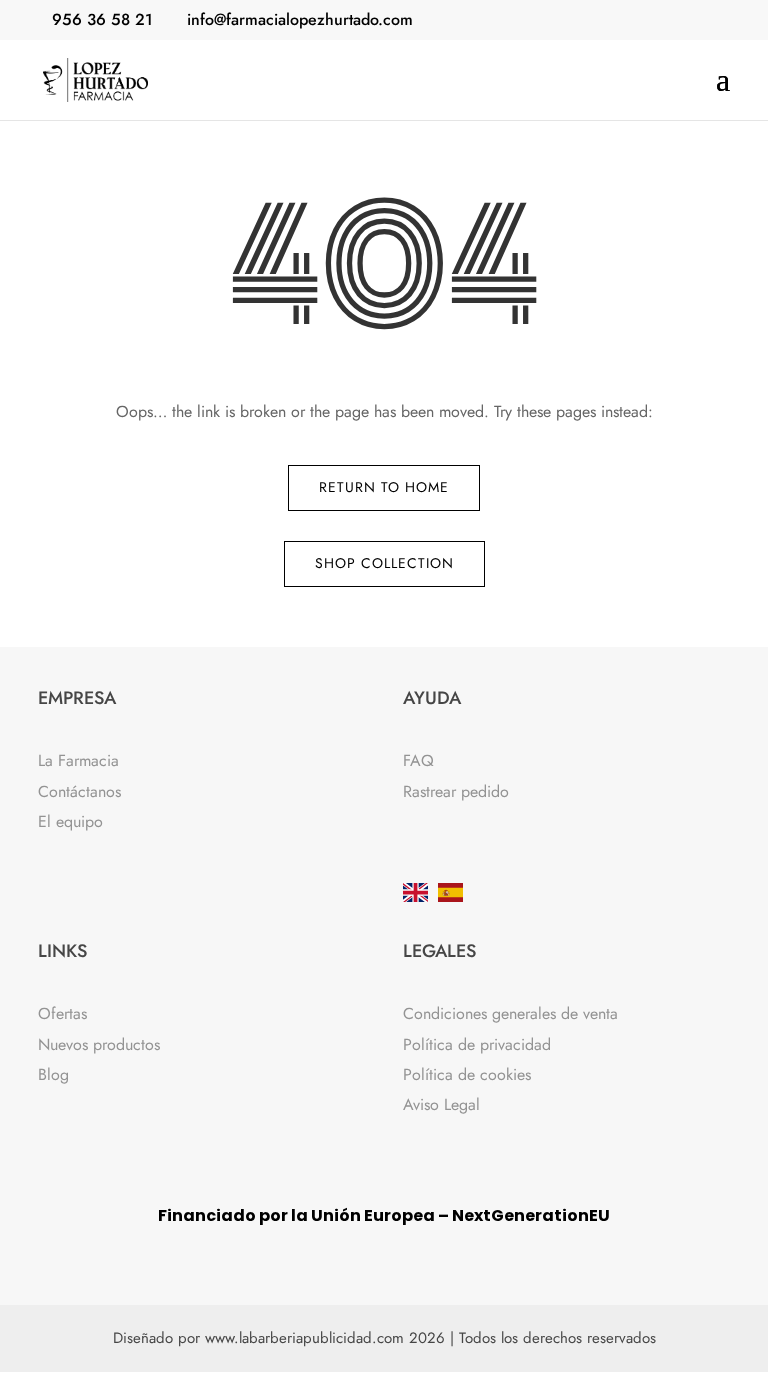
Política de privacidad (477, 1044)
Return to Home (384, 487)
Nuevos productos (99, 1044)
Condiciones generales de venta (510, 1013)
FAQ (418, 760)
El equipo (70, 821)
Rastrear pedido (456, 791)
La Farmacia (78, 760)
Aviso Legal (441, 1104)
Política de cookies (467, 1074)
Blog (53, 1074)
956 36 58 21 (102, 19)
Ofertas (62, 1013)
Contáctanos (79, 791)
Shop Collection (384, 563)
